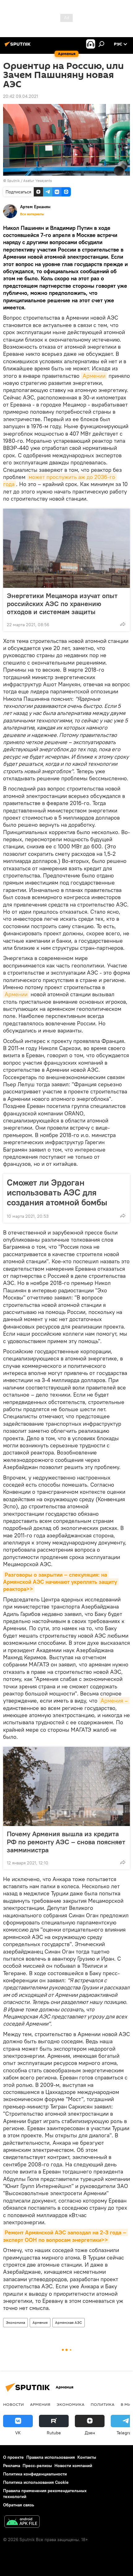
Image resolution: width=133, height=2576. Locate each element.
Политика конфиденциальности (35, 2474)
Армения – (114, 1701)
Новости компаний (73, 2466)
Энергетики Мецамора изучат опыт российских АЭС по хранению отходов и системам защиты (62, 604)
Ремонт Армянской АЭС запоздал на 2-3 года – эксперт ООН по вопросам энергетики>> (65, 2236)
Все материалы (32, 214)
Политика (103, 2404)
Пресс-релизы (37, 2466)
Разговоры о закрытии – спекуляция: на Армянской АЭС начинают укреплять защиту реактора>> (61, 1582)
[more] (123, 624)
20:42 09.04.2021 (21, 96)
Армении (94, 376)
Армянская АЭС (69, 2322)
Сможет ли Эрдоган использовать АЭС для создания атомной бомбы (57, 1192)
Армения (40, 2322)
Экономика (15, 2322)
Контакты (87, 2457)
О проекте (13, 2457)
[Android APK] (22, 2522)
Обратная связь (19, 2505)
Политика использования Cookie (36, 2482)
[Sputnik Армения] (19, 46)
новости (13, 2404)
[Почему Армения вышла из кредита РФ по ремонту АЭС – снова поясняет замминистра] (66, 1786)
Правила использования (51, 2457)
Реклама (12, 2466)
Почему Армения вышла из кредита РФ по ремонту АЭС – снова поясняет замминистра (66, 1842)
